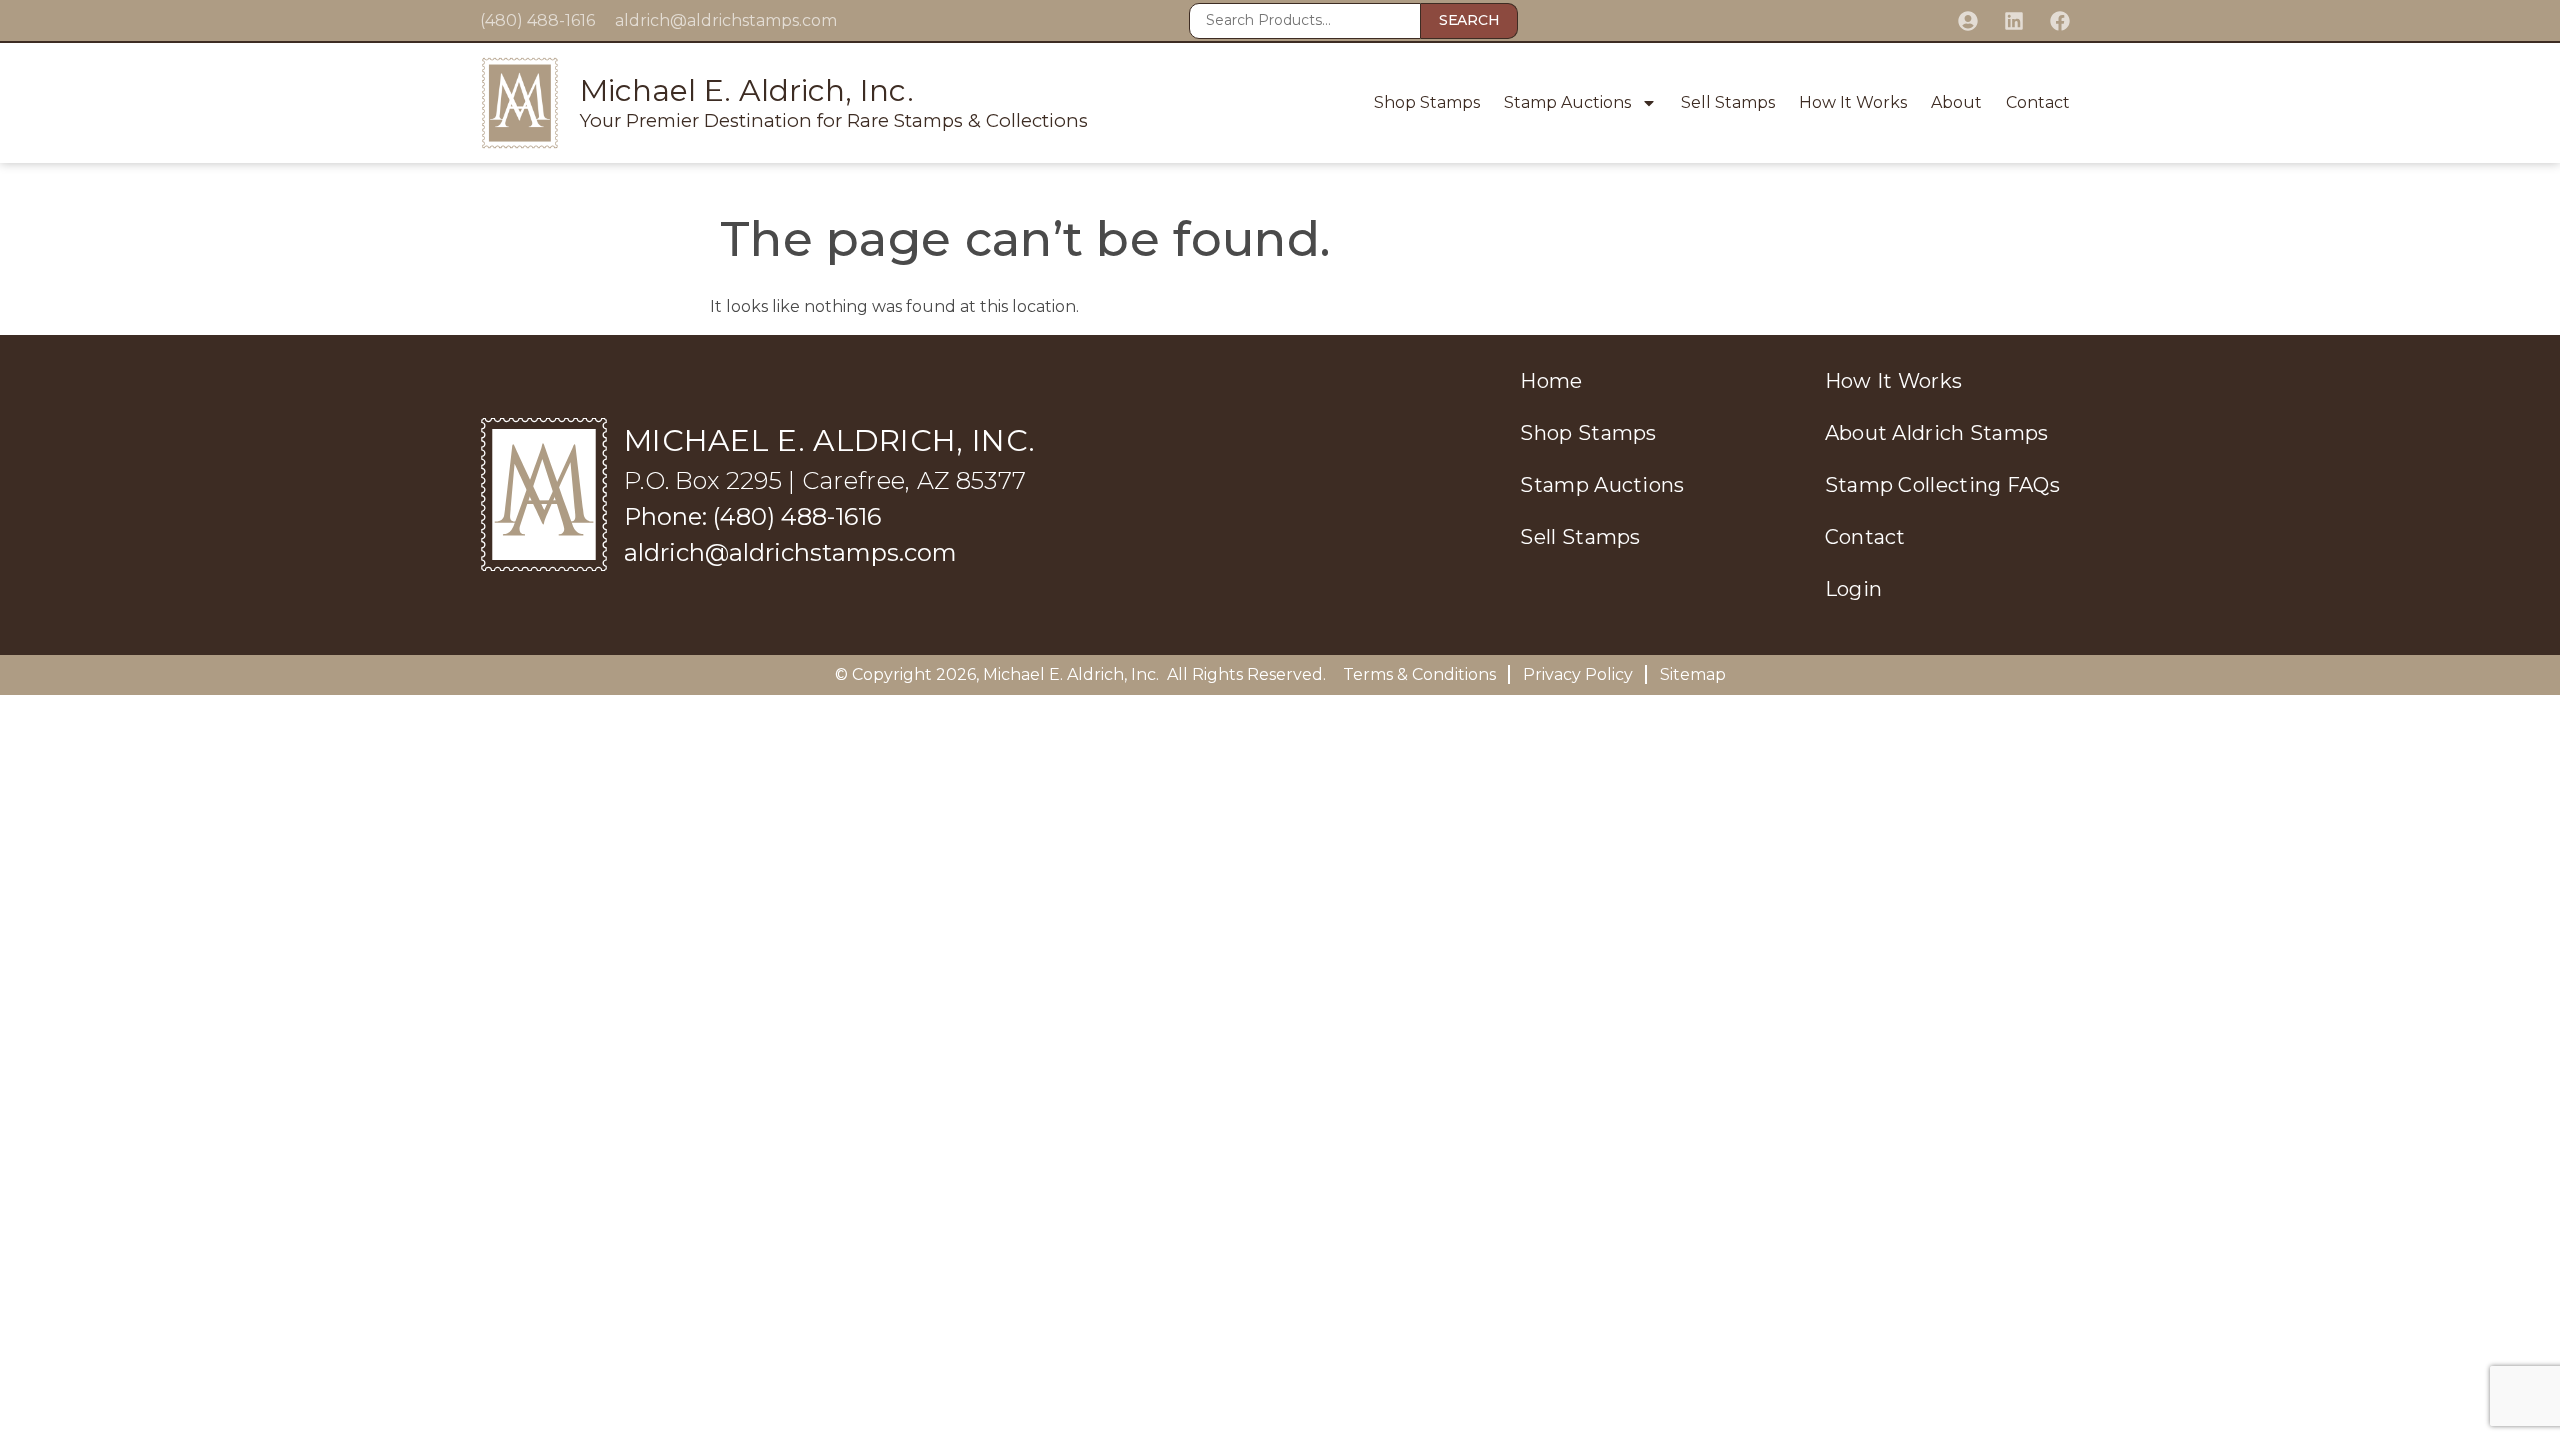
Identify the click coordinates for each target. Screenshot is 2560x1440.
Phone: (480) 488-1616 (752, 516)
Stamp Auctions (1567, 102)
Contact (2038, 102)
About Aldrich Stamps (1937, 433)
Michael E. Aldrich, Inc (1069, 674)
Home (1551, 381)
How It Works (1853, 102)
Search (1469, 20)
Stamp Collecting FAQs (1942, 485)
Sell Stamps (1728, 102)
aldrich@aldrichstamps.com (726, 20)
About (1956, 102)
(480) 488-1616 (537, 20)
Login (1854, 589)
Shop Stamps (1427, 102)
